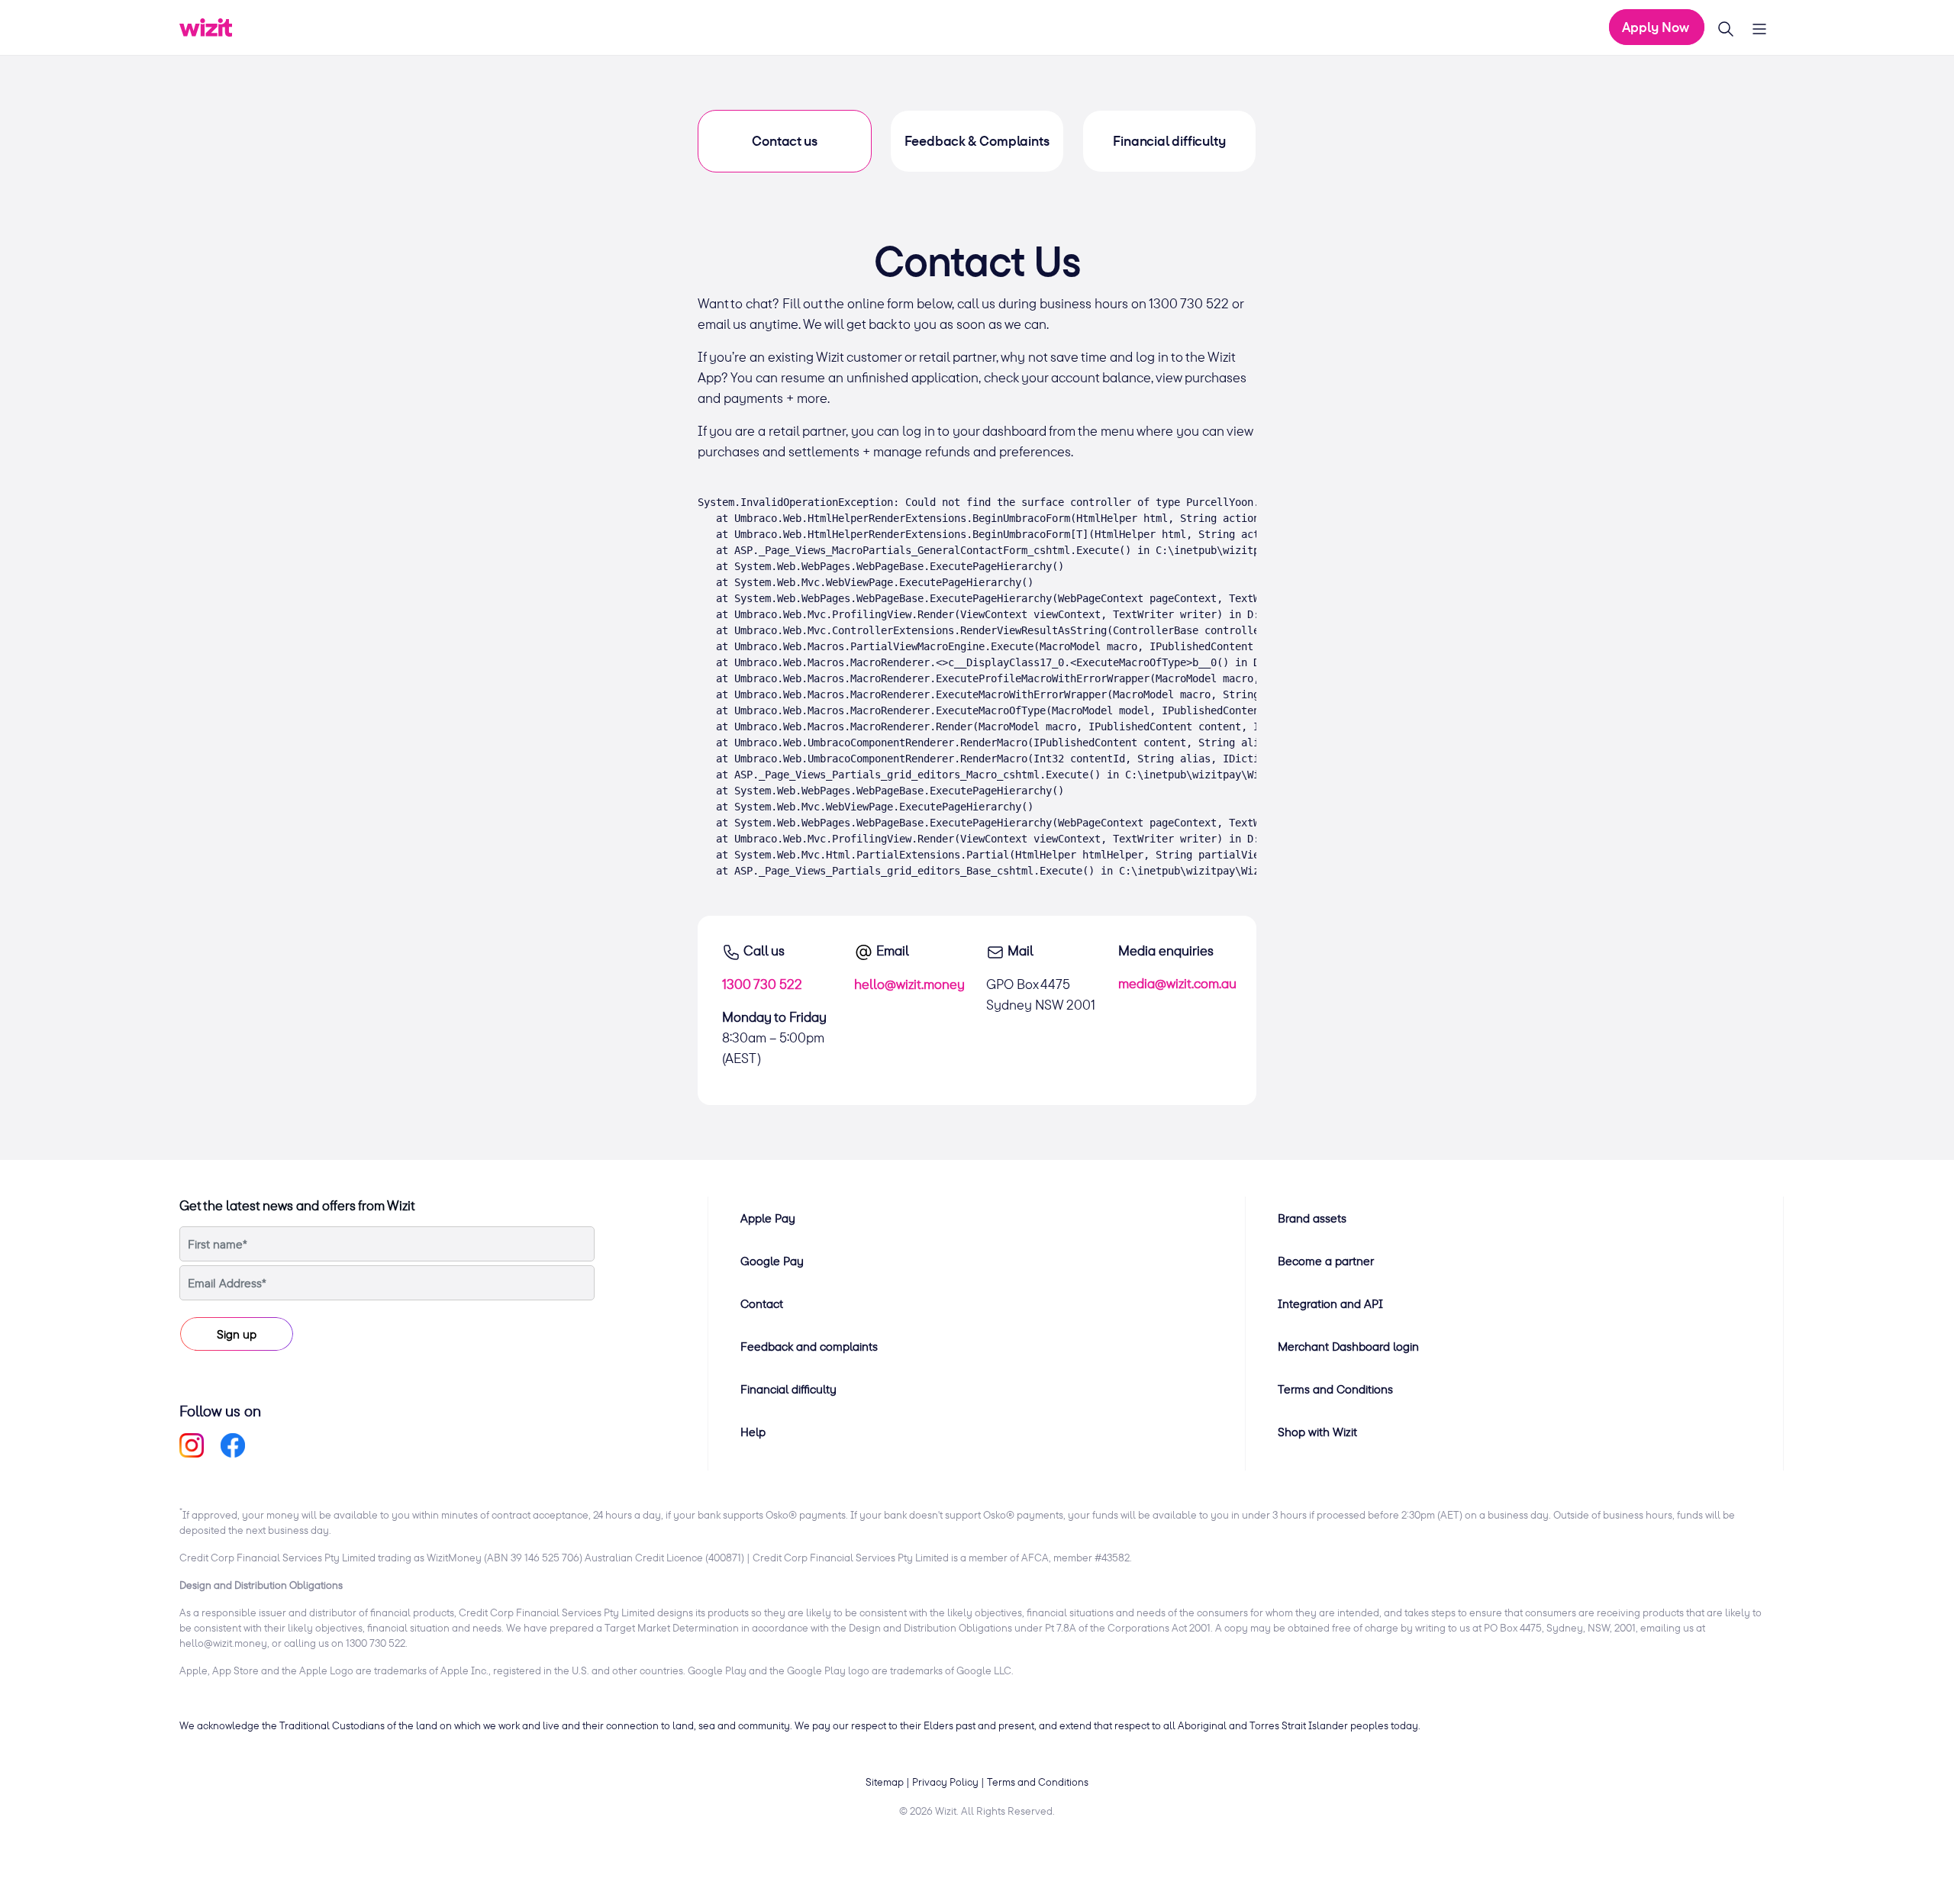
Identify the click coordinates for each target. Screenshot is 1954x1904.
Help (753, 1432)
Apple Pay (768, 1218)
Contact (762, 1303)
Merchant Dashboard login (1348, 1346)
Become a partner (1326, 1261)
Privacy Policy (945, 1782)
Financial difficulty (788, 1389)
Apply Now (1657, 27)
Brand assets (1312, 1218)
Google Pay (772, 1261)
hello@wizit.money (909, 984)
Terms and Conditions (1335, 1389)
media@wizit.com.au (1177, 983)
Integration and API (1330, 1303)
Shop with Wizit (1317, 1432)
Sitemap (885, 1782)
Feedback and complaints (809, 1346)
